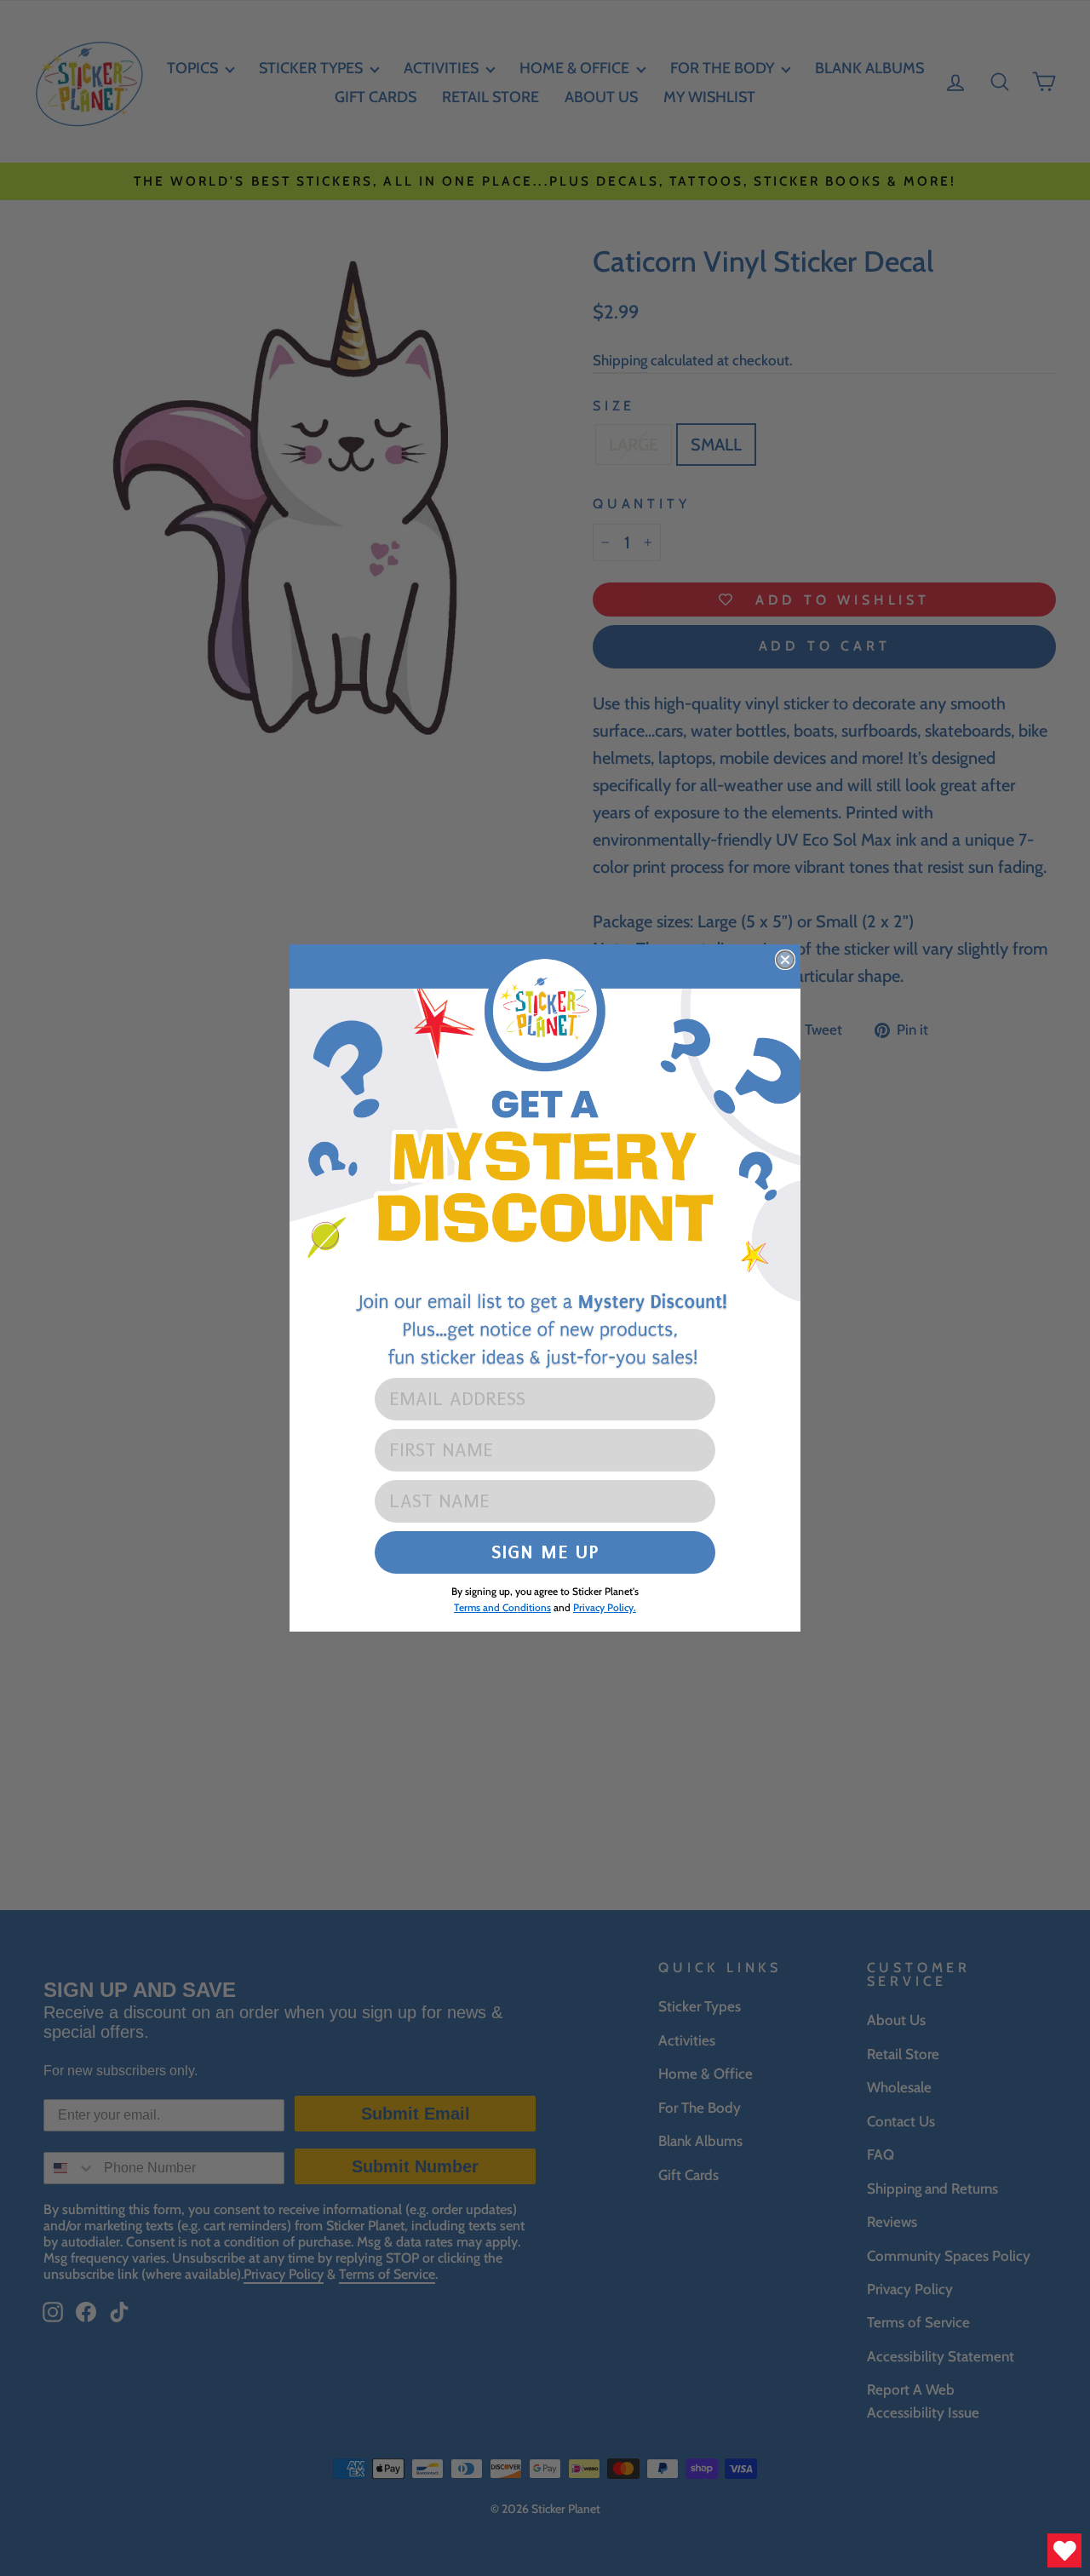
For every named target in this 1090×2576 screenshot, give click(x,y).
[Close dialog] (785, 960)
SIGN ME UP (545, 1552)
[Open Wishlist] (1064, 2550)
